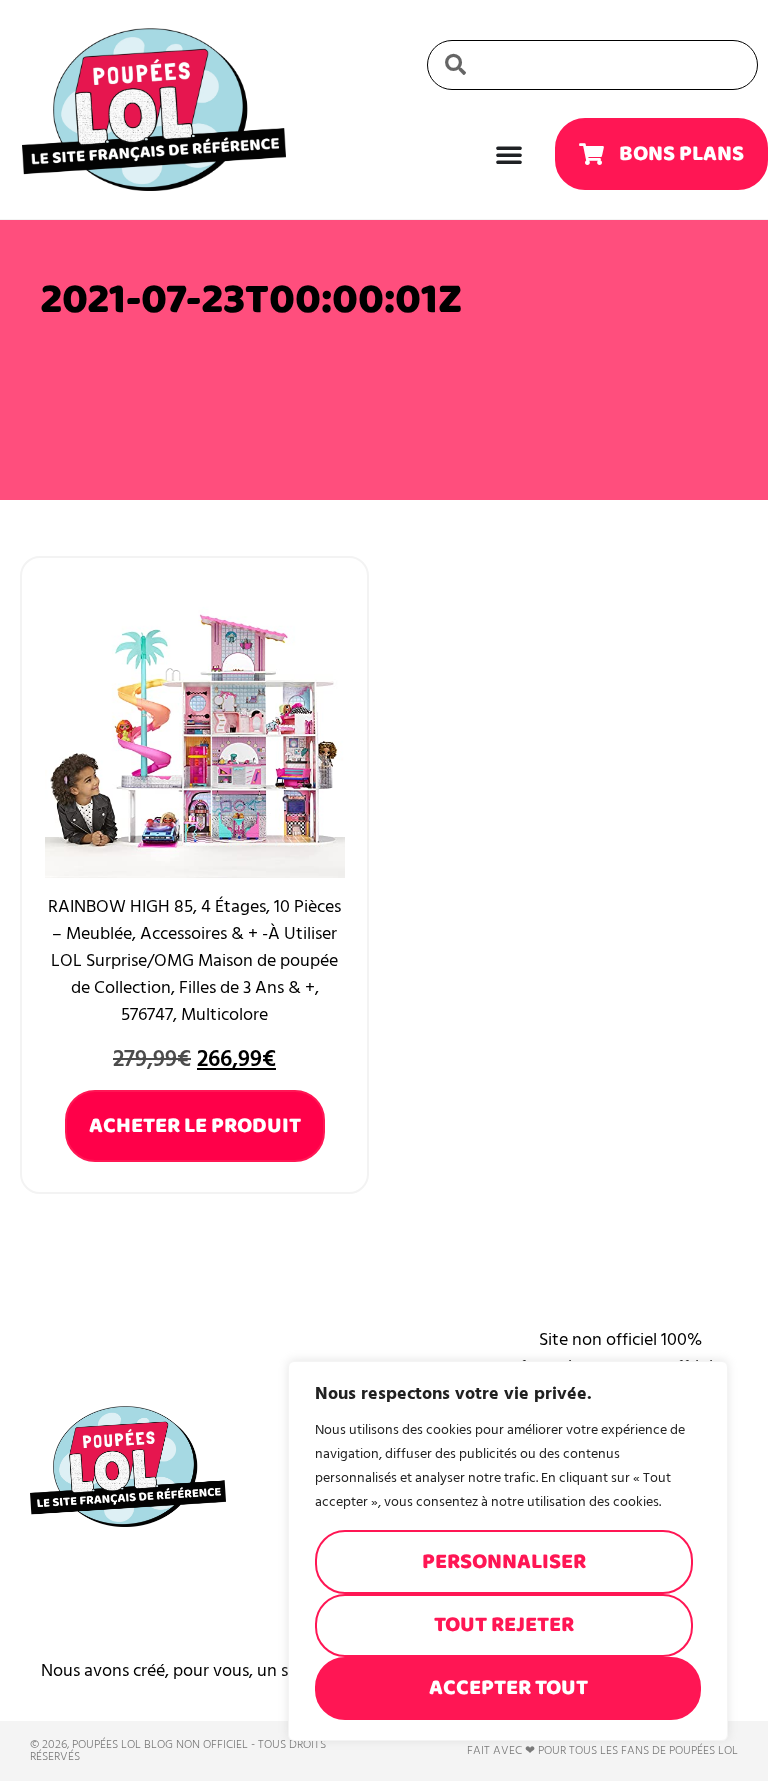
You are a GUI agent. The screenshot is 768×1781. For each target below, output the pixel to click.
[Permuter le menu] (509, 154)
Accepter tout (508, 1687)
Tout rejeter (504, 1624)
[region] (508, 1551)
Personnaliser (504, 1561)
